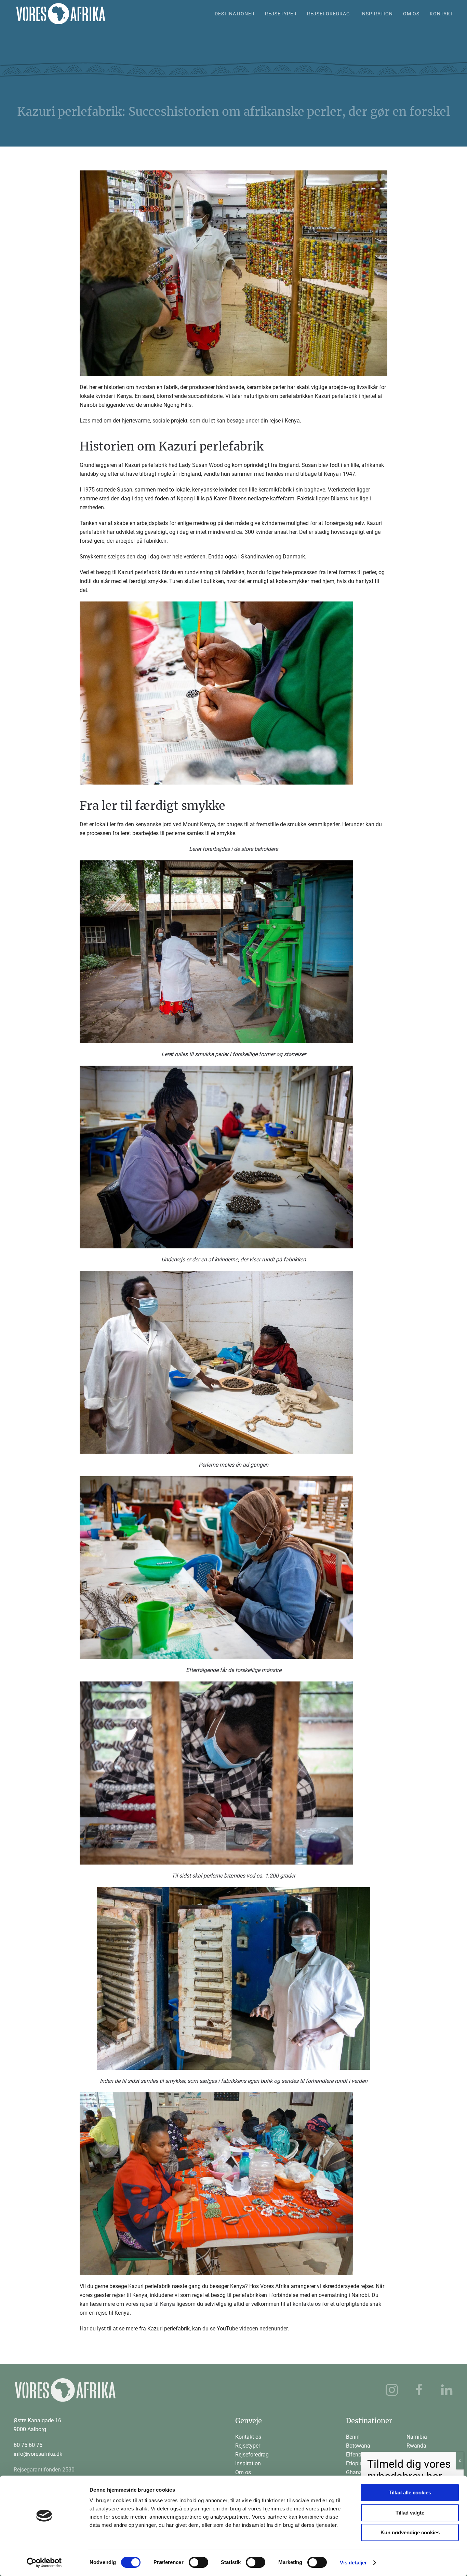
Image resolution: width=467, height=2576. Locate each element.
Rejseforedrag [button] (329, 14)
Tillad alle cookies (410, 2492)
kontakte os (307, 2304)
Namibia (417, 2437)
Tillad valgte (410, 2513)
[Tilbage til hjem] (61, 14)
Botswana (358, 2446)
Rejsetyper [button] (281, 14)
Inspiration (377, 14)
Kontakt (442, 14)
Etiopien (356, 2463)
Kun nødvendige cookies (410, 2532)
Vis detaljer (353, 2563)
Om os (411, 14)
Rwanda (416, 2446)
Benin (353, 2437)
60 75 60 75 (28, 2445)
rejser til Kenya (157, 2304)
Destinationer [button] (235, 14)
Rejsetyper (248, 2446)
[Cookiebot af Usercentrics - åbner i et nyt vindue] (44, 2563)
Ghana (354, 2472)
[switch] (198, 2562)
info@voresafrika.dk (38, 2454)
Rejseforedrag (252, 2455)
